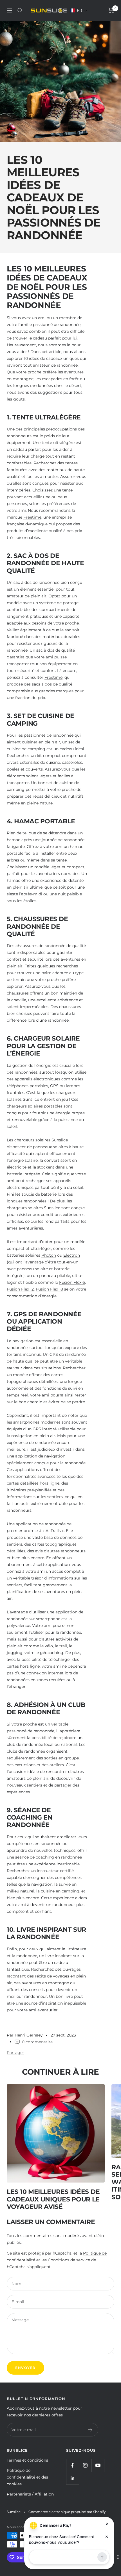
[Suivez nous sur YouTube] (98, 2465)
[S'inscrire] (90, 2430)
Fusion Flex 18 (49, 1289)
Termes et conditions (27, 2460)
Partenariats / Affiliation (30, 2494)
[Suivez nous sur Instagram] (85, 2465)
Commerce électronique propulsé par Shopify (67, 2512)
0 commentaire (37, 2042)
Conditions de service (69, 2260)
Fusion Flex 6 (72, 1282)
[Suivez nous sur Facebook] (72, 2465)
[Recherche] (20, 10)
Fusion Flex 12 (20, 1289)
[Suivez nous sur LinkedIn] (72, 2478)
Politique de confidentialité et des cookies (27, 2477)
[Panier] (111, 10)
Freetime (32, 517)
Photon (49, 1255)
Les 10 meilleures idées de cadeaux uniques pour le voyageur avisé (53, 2199)
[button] (79, 10)
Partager (15, 2053)
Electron (72, 1255)
